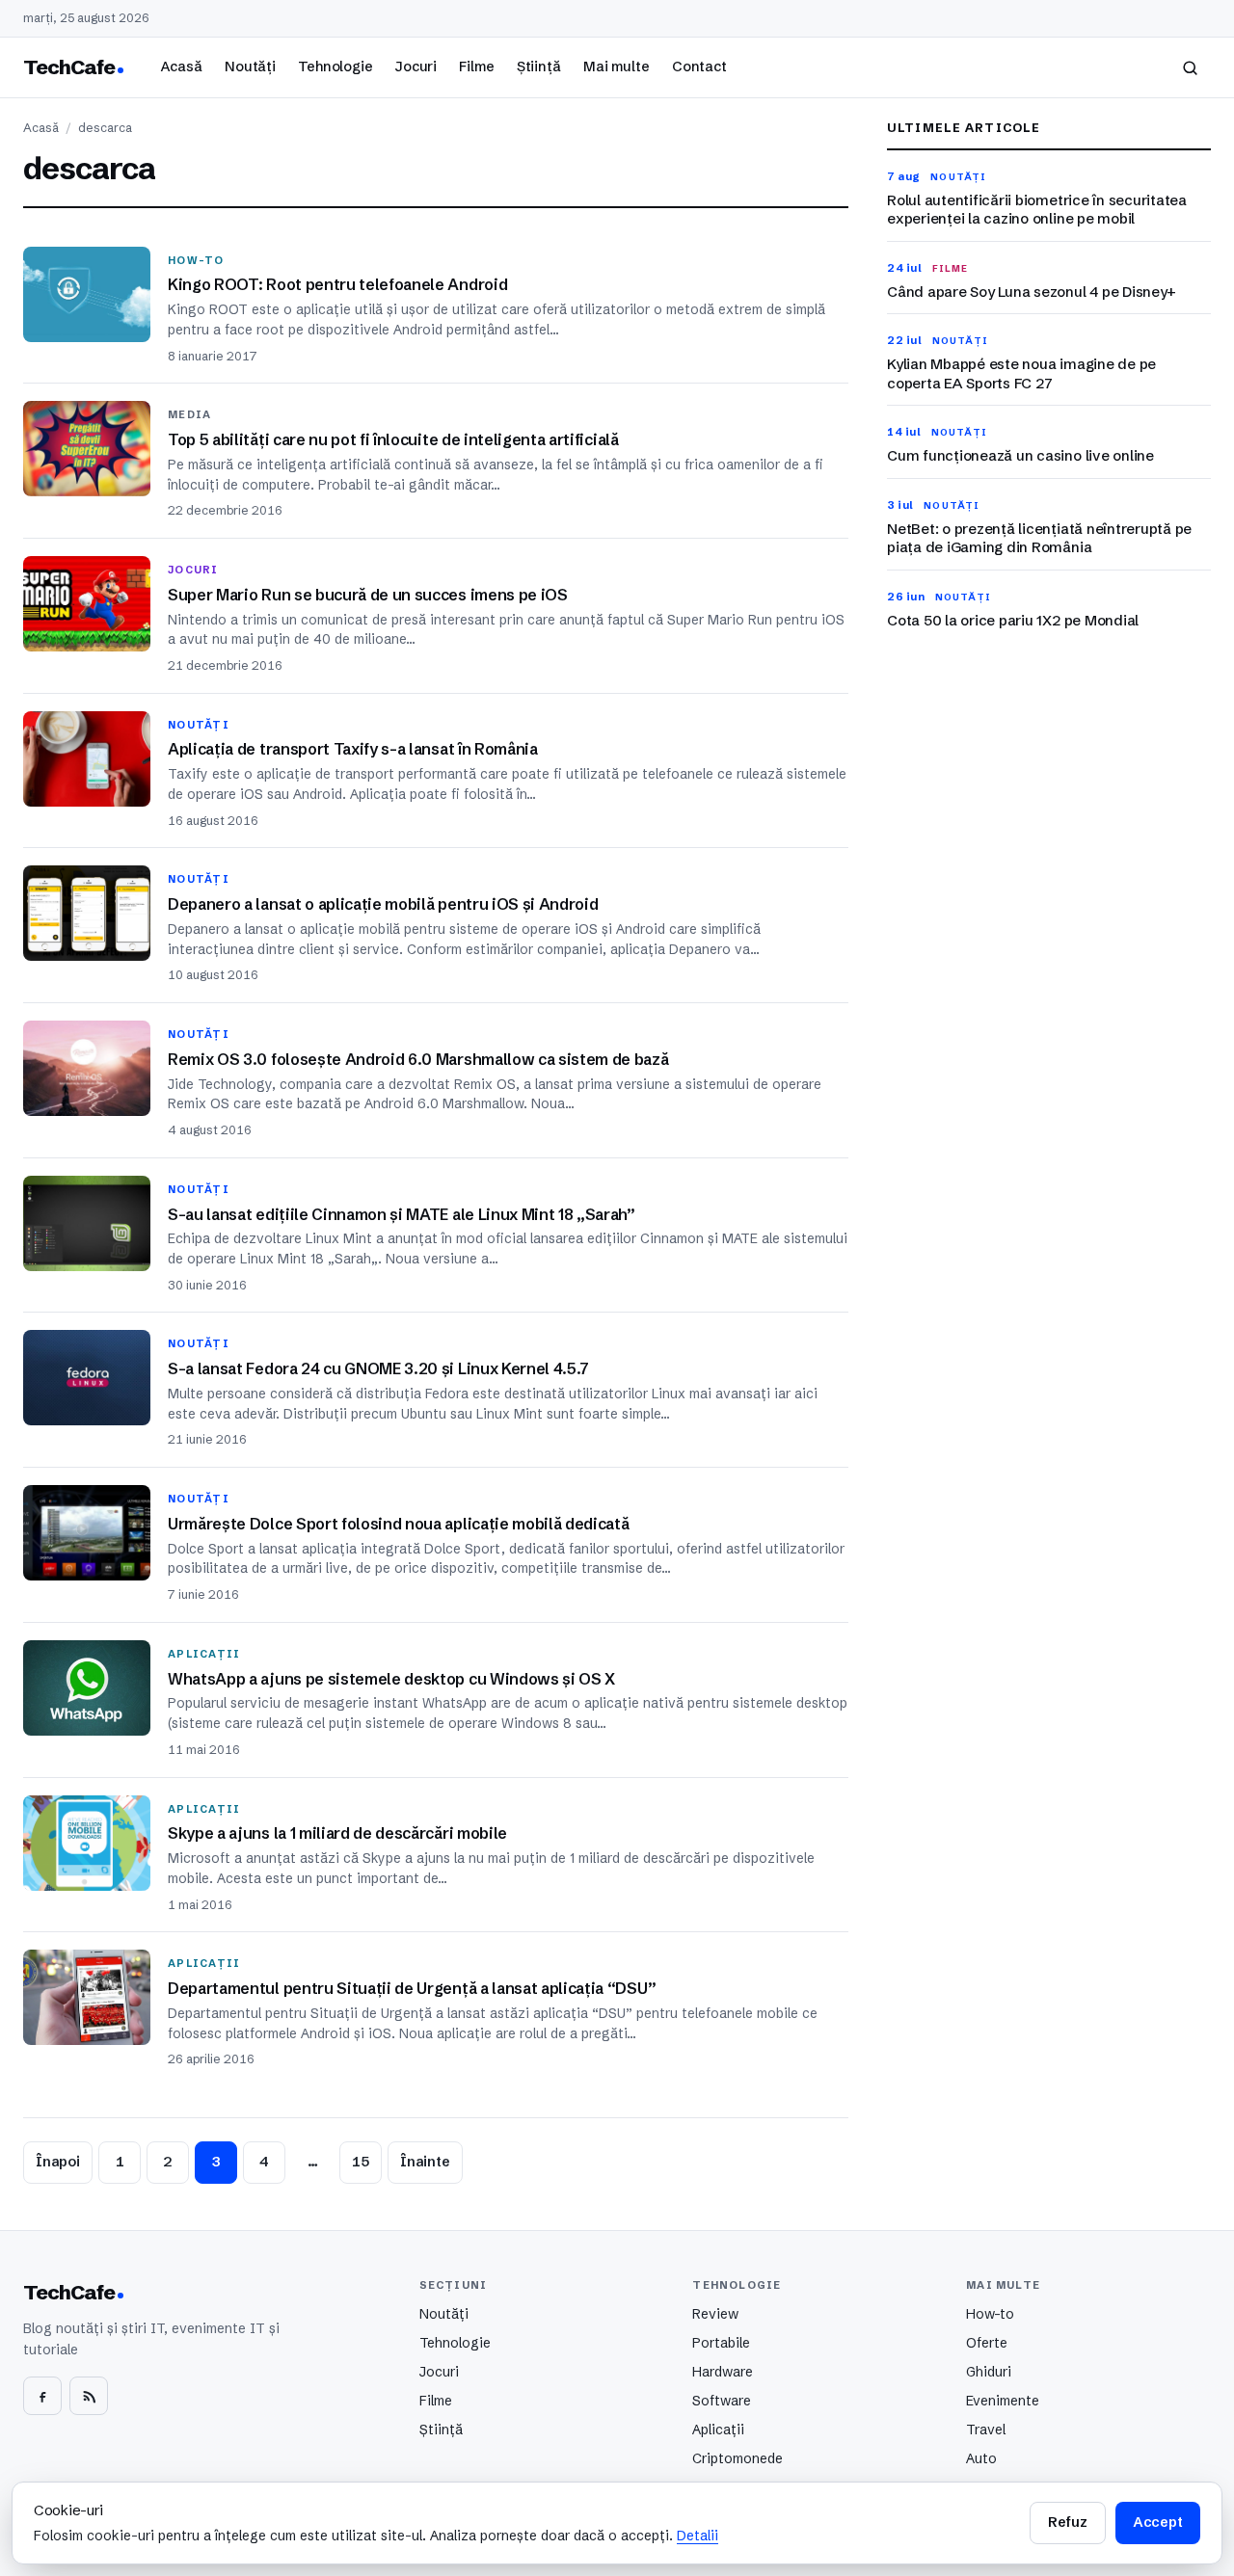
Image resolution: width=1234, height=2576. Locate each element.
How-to (990, 2314)
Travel (986, 2430)
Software (722, 2401)
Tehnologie (335, 66)
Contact (699, 66)
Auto (981, 2458)
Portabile (721, 2343)
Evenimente (1003, 2401)
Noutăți (250, 66)
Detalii (697, 2536)
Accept (1158, 2522)
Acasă (181, 66)
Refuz (1067, 2522)
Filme (476, 66)
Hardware (723, 2372)
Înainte (425, 2162)
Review (715, 2314)
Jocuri (416, 66)
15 (361, 2162)
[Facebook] (42, 2396)
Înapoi (58, 2162)
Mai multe (617, 66)
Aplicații (718, 2430)
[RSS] (89, 2396)
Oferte (987, 2343)
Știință (539, 66)
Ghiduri (989, 2372)
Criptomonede (738, 2458)
